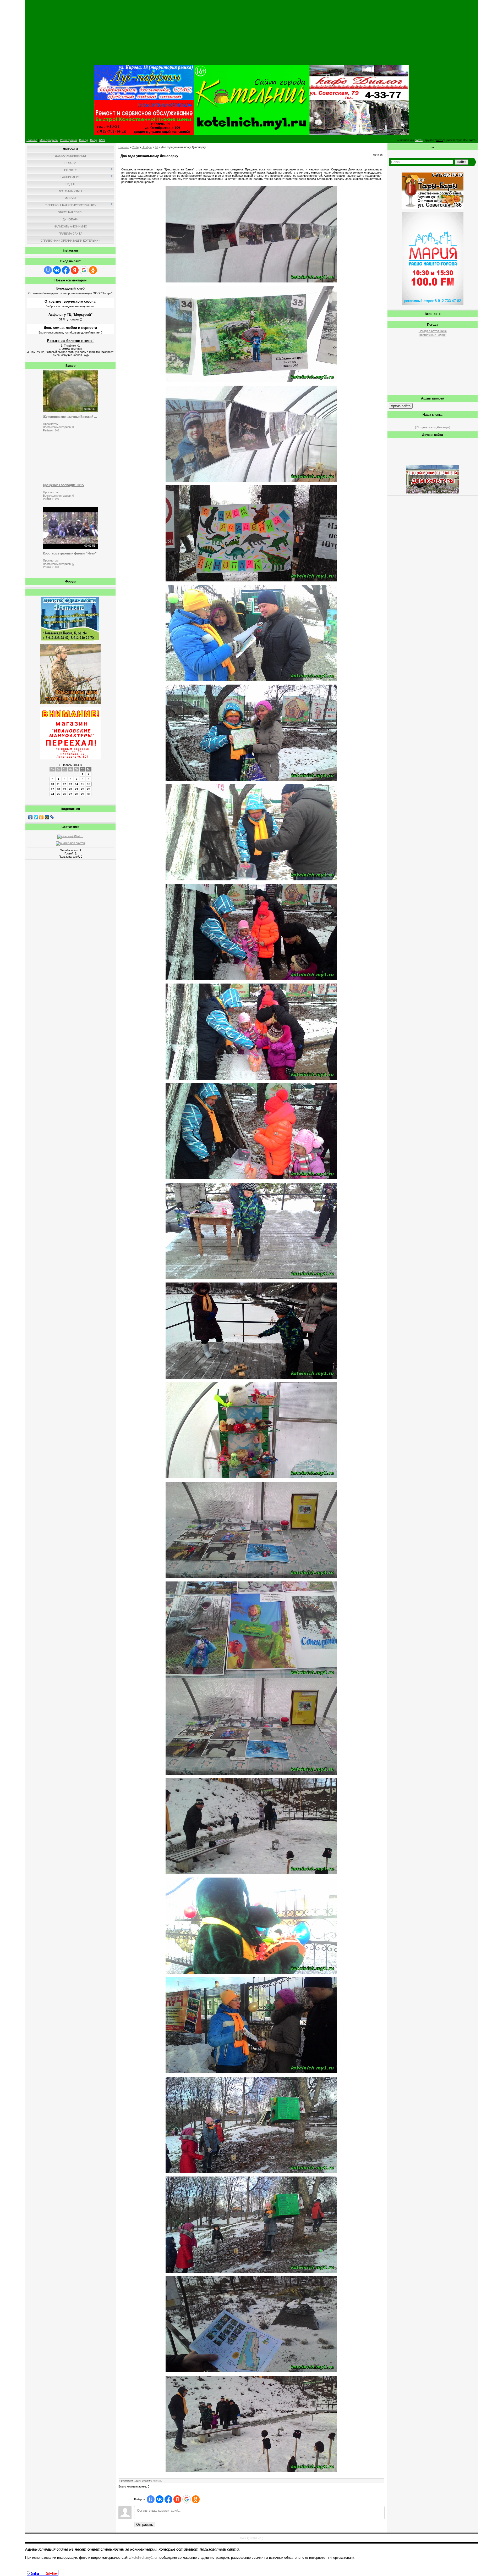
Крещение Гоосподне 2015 (63, 485)
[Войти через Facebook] (66, 270)
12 (64, 784)
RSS (102, 140)
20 (70, 789)
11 (58, 784)
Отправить (145, 2525)
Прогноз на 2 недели (433, 335)
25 (58, 794)
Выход (83, 140)
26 (64, 794)
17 (52, 789)
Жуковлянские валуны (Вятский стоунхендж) (70, 417)
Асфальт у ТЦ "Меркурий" (70, 315)
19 (64, 789)
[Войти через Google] (84, 270)
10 (52, 784)
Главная (32, 140)
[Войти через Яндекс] (75, 270)
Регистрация (68, 140)
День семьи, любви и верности (70, 328)
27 (70, 794)
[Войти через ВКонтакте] (57, 270)
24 (52, 794)
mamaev (157, 2481)
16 (89, 784)
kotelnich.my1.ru (144, 2558)
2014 (135, 147)
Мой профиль (49, 140)
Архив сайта (401, 406)
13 (70, 784)
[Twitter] (36, 817)
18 (58, 789)
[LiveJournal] (53, 817)
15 (83, 784)
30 (89, 794)
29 (83, 794)
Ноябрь (147, 147)
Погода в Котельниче (433, 331)
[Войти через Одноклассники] (93, 270)
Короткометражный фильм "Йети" (70, 553)
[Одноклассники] (42, 817)
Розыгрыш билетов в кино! (70, 341)
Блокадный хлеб (70, 288)
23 (89, 789)
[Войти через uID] (48, 270)
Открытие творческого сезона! (70, 301)
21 (76, 789)
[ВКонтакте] (31, 817)
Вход (93, 140)
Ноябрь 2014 (70, 765)
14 (76, 784)
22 (83, 789)
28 (76, 794)
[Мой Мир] (47, 817)
